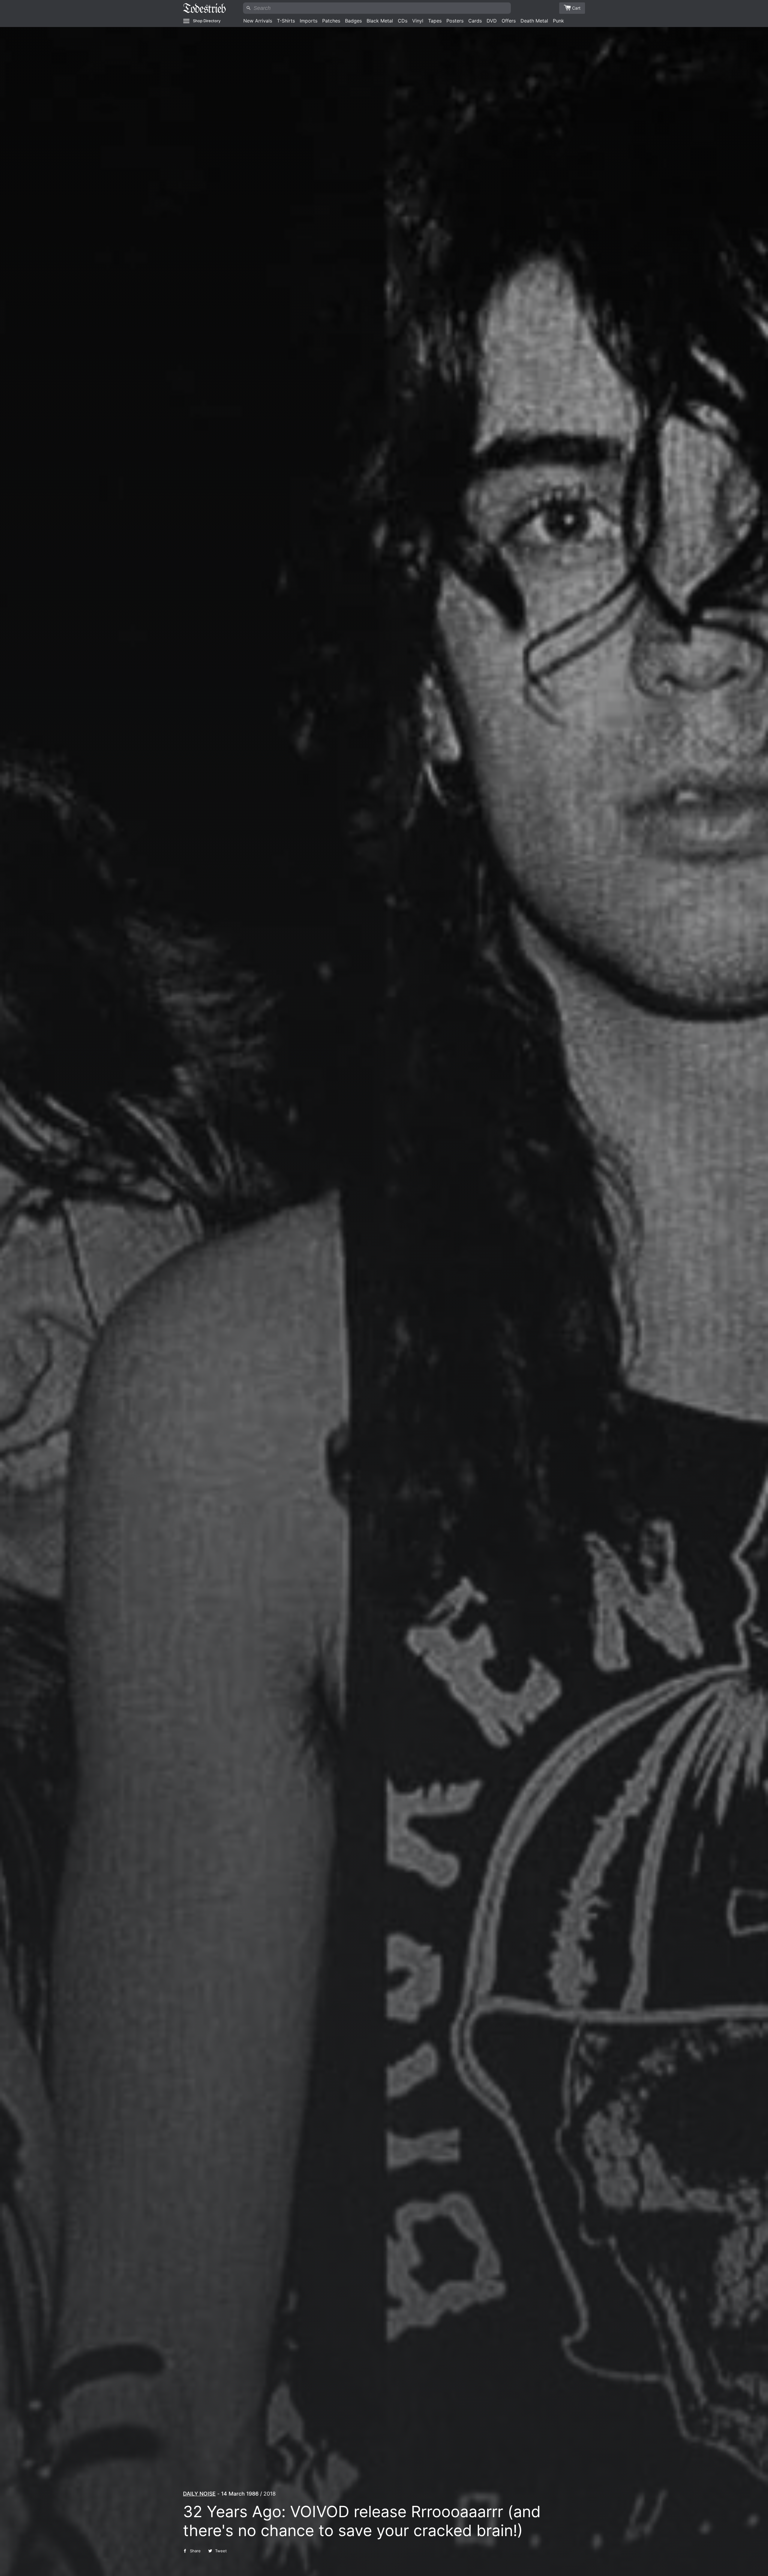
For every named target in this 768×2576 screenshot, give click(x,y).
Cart (576, 8)
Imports (309, 21)
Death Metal (534, 21)
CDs (403, 21)
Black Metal (380, 21)
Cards (475, 21)
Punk (558, 21)
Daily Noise (199, 2494)
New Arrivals (258, 21)
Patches (331, 21)
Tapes (435, 21)
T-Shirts (286, 21)
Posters (455, 21)
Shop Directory (207, 21)
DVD (492, 21)
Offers (509, 21)
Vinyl (418, 21)
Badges (353, 21)
